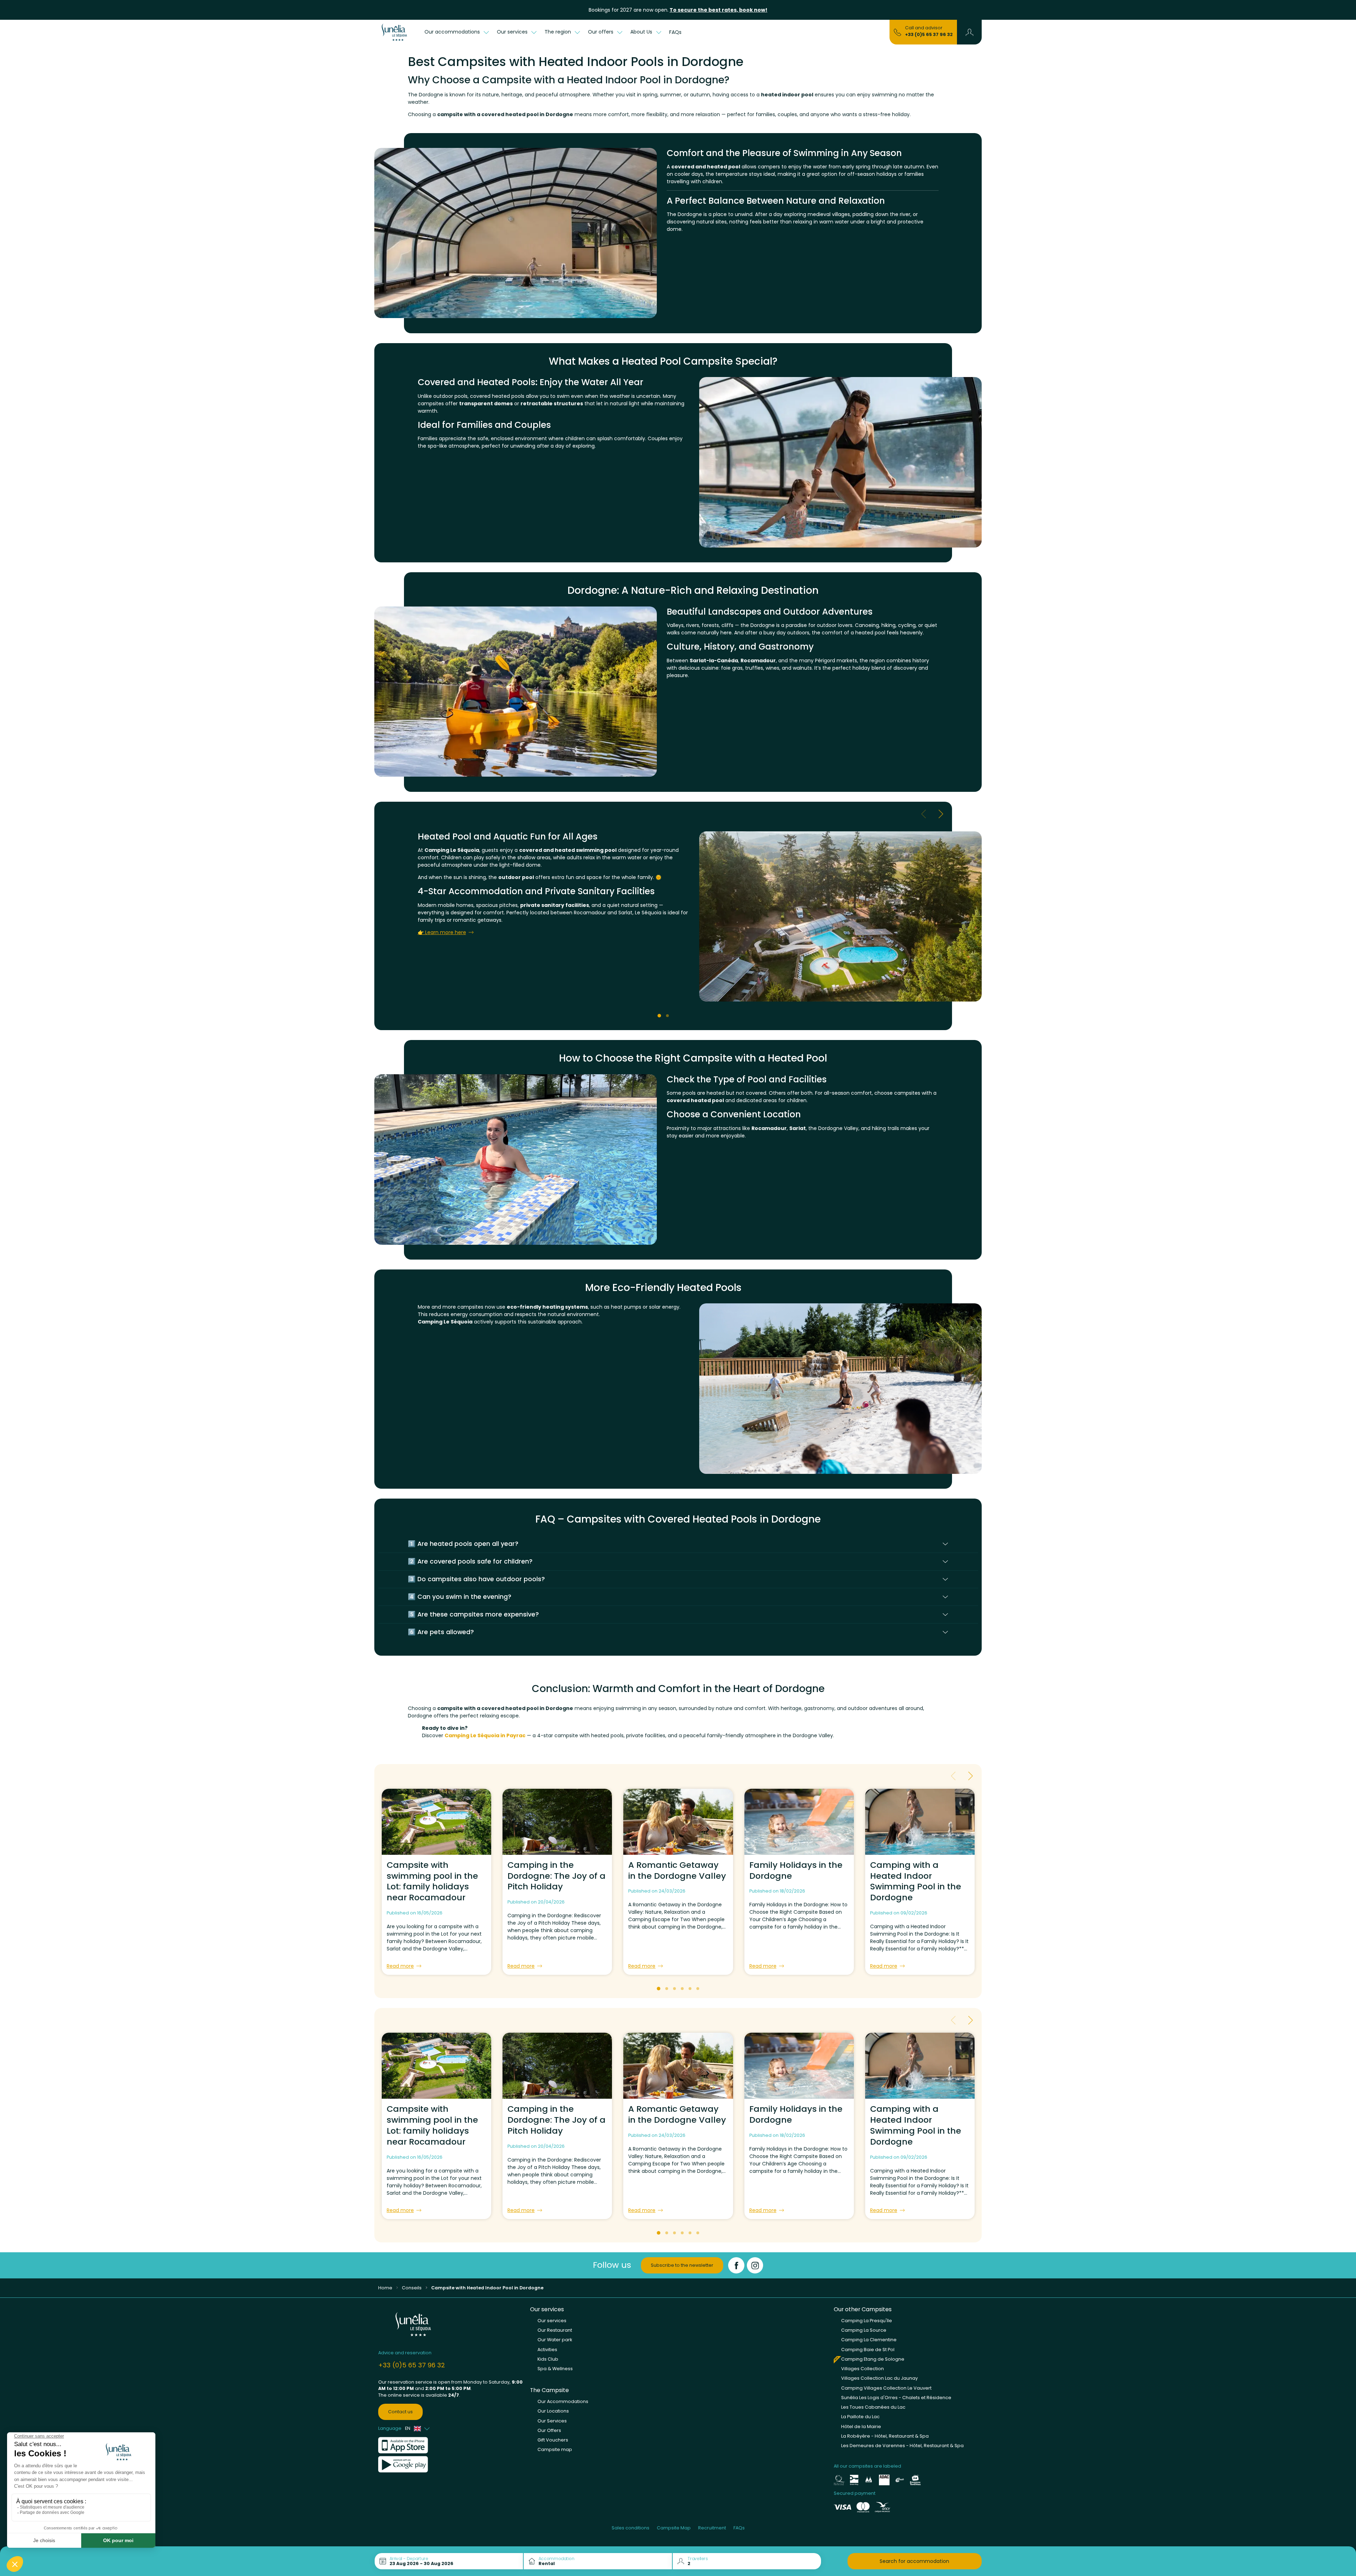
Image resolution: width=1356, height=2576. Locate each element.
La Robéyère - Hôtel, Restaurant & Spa (885, 2436)
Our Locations (553, 2411)
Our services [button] (513, 32)
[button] (970, 32)
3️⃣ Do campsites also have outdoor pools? (476, 1579)
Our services (552, 2321)
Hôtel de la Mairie (861, 2426)
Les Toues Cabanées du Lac (873, 2407)
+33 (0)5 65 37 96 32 (929, 34)
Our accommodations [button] (453, 32)
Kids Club (548, 2359)
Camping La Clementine (869, 2340)
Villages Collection (863, 2369)
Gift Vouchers (553, 2440)
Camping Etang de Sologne (873, 2359)
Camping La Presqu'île (867, 2321)
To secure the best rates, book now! (718, 10)
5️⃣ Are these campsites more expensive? (473, 1614)
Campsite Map (674, 2528)
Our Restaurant (555, 2330)
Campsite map (555, 2449)
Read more (400, 1966)
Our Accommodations (563, 2401)
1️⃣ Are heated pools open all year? (463, 1544)
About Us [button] (642, 32)
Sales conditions (631, 2528)
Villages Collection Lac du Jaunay (879, 2378)
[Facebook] (736, 2265)
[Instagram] (755, 2265)
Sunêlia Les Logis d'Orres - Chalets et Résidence (896, 2398)
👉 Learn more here (442, 932)
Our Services (552, 2421)
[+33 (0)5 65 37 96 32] (897, 32)
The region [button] (558, 32)
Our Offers (549, 2430)
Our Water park (555, 2340)
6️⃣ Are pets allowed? (441, 1632)
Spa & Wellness (555, 2369)
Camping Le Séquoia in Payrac (485, 1735)
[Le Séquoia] (397, 32)
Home (385, 2288)
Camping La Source (864, 2330)
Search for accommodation (914, 2561)
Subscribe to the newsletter (682, 2265)
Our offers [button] (601, 32)
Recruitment (712, 2528)
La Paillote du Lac (860, 2417)
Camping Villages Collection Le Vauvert (886, 2388)
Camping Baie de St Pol (868, 2350)
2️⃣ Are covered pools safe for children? (470, 1561)
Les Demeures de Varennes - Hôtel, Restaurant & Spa (902, 2446)
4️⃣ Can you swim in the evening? (460, 1597)
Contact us (400, 2412)
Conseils (412, 2288)
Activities (547, 2350)
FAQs (675, 32)
